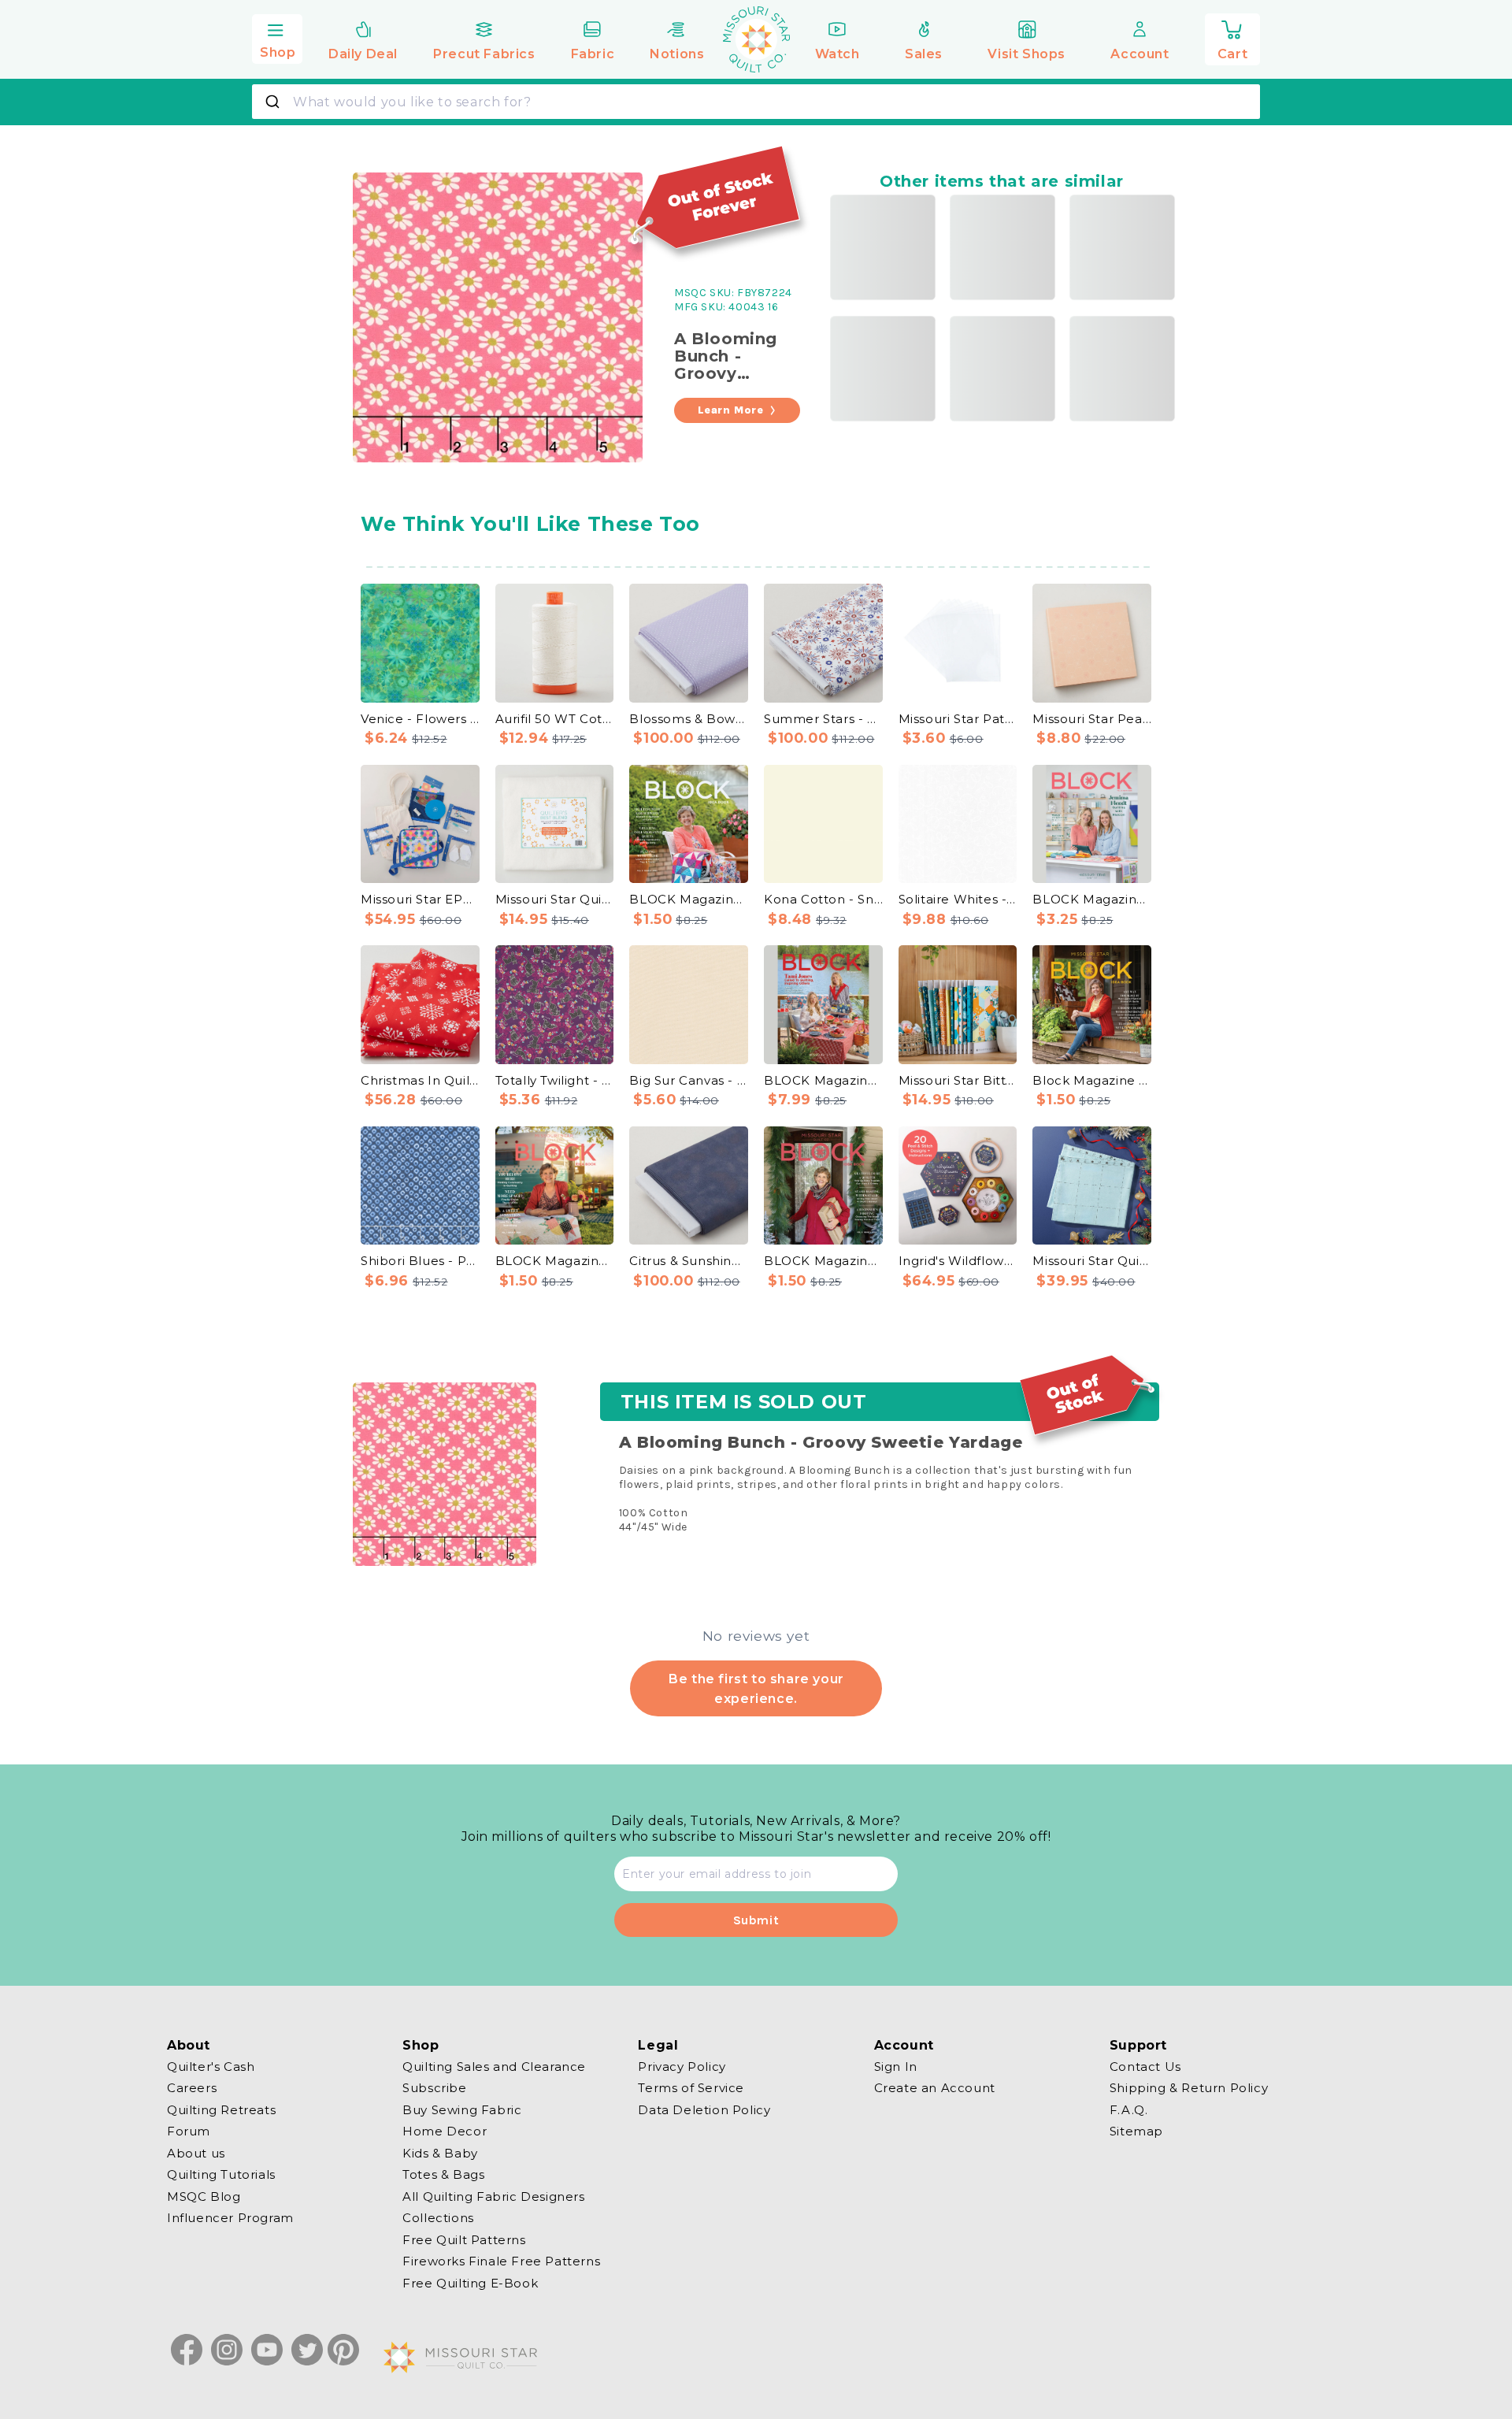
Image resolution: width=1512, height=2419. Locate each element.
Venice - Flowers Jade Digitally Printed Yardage (420, 719)
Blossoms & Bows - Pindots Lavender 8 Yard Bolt (689, 719)
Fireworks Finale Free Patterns (501, 2261)
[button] (277, 37)
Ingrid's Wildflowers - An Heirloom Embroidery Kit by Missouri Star (958, 1261)
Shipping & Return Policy (1189, 2088)
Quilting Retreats (221, 2110)
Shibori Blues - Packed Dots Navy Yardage (420, 1261)
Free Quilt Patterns (464, 2240)
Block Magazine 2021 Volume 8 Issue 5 (1092, 1080)
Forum (189, 2131)
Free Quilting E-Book (470, 2283)
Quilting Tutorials (221, 2174)
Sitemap (1136, 2131)
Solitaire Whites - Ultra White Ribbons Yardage (958, 899)
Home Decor (445, 2131)
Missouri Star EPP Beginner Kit (420, 899)
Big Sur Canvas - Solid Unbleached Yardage (689, 1080)
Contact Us (1145, 2067)
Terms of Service (691, 2088)
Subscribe (434, 2088)
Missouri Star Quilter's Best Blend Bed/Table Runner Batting (555, 899)
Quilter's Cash (211, 2067)
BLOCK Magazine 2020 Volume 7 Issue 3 (555, 1261)
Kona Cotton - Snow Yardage (823, 899)
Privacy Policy (682, 2067)
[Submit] (274, 102)
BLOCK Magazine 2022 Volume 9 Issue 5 (823, 1261)
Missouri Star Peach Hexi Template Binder (1092, 719)
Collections (438, 2218)
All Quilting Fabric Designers (493, 2196)
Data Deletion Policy (704, 2110)
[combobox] (756, 102)
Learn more (731, 410)
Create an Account (935, 2088)
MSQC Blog (204, 2196)
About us (196, 2153)
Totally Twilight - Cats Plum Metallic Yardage (555, 1080)
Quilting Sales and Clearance (494, 2067)
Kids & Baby (440, 2153)
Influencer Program (230, 2218)
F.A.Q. (1129, 2110)
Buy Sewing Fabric (462, 2110)
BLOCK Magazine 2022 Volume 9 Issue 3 (689, 899)
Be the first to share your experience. (756, 1688)
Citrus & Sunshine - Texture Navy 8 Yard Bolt (689, 1261)
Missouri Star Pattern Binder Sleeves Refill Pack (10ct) (958, 719)
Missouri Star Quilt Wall (1092, 1261)
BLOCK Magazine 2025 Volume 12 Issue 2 (1092, 899)
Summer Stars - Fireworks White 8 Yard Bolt (823, 719)
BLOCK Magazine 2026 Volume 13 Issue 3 (823, 1080)
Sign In (896, 2067)
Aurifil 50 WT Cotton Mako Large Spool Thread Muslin (555, 719)
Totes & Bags (443, 2174)
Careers (192, 2088)
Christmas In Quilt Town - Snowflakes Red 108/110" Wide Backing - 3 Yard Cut (420, 1080)
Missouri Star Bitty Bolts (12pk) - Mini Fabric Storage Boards (958, 1080)
